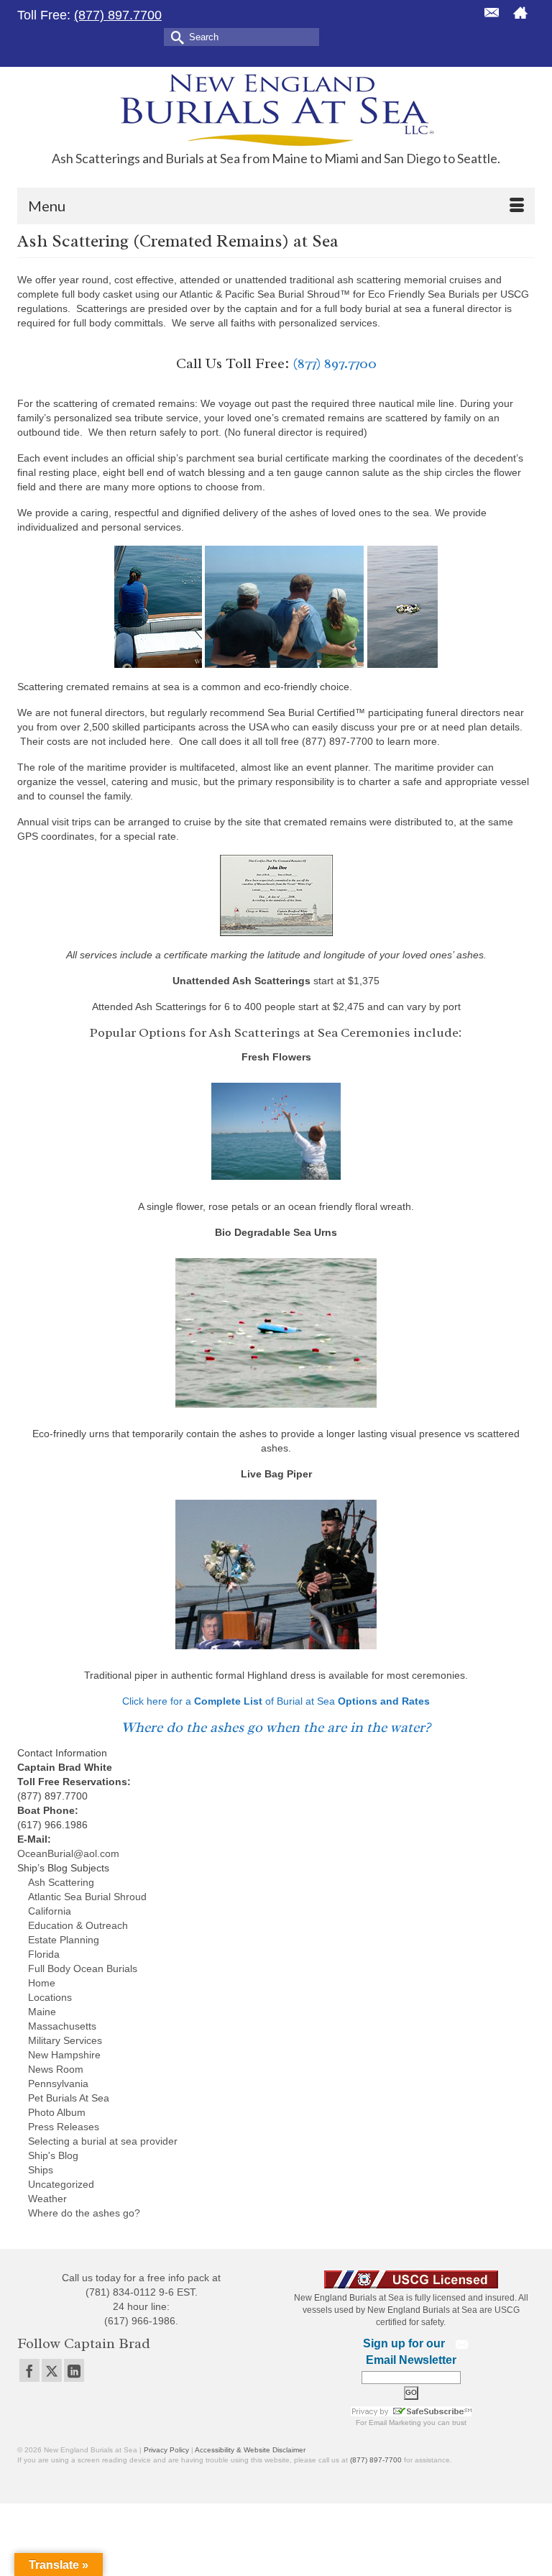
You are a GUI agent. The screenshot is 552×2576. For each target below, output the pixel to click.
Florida (44, 1954)
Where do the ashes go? (84, 2213)
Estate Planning (64, 1940)
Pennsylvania (58, 2084)
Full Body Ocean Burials (83, 1968)
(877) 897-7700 (376, 2460)
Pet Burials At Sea (69, 2098)
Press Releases (64, 2127)
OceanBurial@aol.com (68, 1853)
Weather (47, 2199)
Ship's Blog (53, 2155)
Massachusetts (62, 2026)
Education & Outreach (78, 1925)
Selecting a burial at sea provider (103, 2141)
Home (42, 1983)
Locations (50, 1997)
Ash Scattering (61, 1882)
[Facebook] (29, 2370)
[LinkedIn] (74, 2370)
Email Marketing (395, 2423)
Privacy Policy (166, 2450)
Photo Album (57, 2112)
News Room (56, 2069)
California (50, 1911)
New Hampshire (64, 2055)
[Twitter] (52, 2370)
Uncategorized (61, 2184)
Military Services (65, 2040)
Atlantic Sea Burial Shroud (87, 1897)
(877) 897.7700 (118, 15)
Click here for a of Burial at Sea (276, 1701)
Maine (42, 2012)
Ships (41, 2170)
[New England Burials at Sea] (276, 109)
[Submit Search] (175, 36)
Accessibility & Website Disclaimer (250, 2450)
